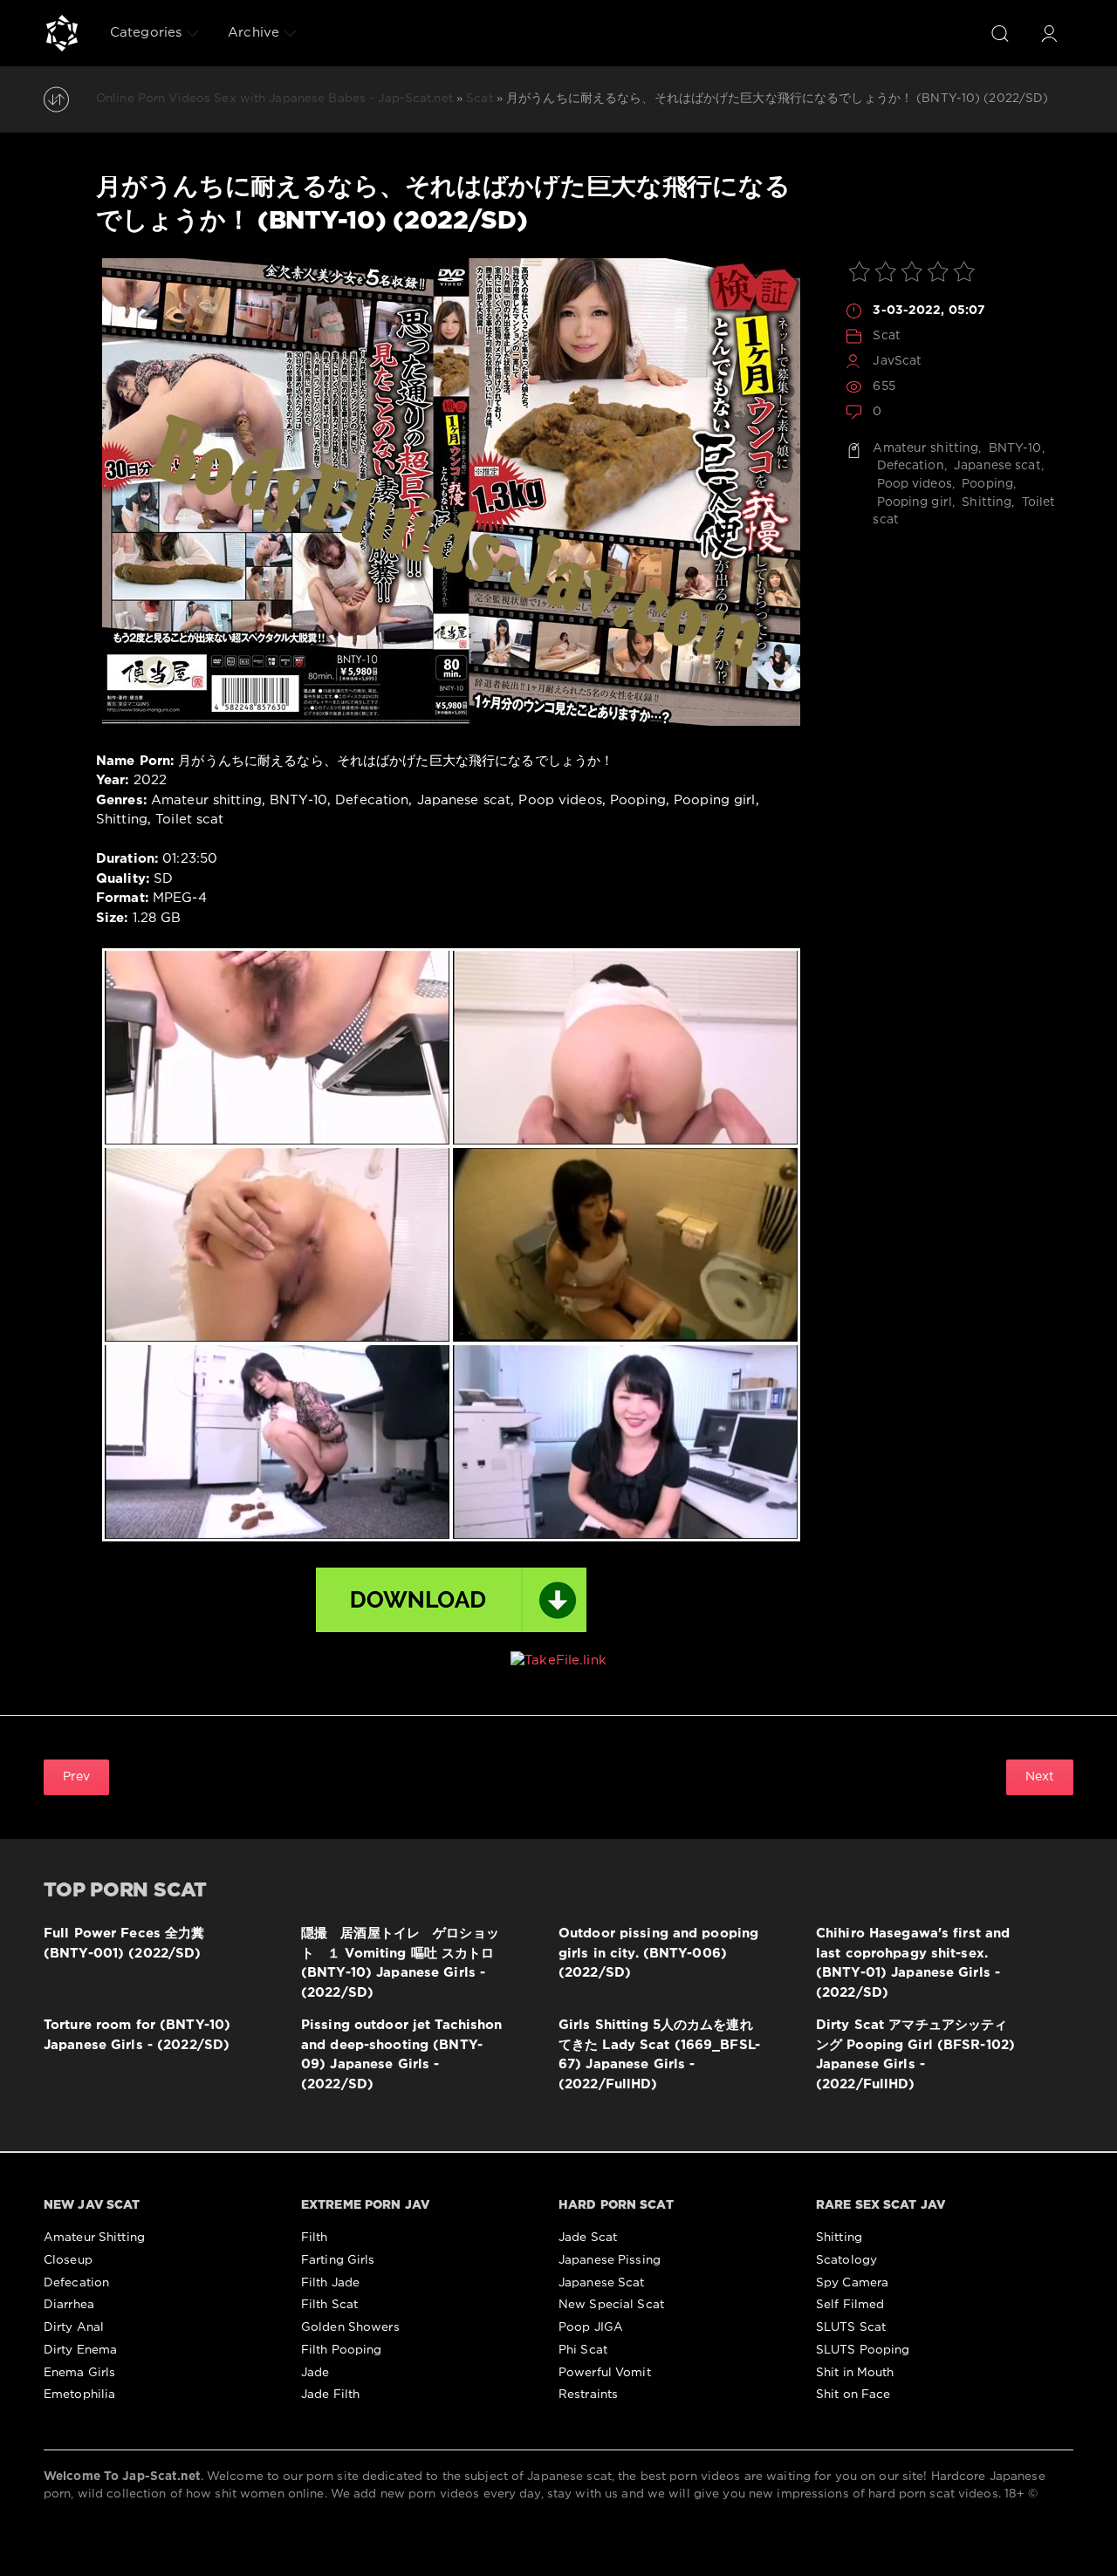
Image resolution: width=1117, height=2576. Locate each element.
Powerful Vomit (605, 2373)
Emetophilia (79, 2395)
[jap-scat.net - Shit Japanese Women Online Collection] (62, 33)
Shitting (985, 502)
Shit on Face (853, 2395)
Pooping (986, 484)
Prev (76, 1777)
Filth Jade (330, 2283)
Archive (254, 33)
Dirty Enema (80, 2350)
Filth (315, 2238)
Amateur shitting (925, 448)
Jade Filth (330, 2395)
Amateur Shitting (94, 2238)
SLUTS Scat (851, 2327)
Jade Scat (588, 2238)
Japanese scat (996, 466)
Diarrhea (69, 2305)
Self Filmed (850, 2305)
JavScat (897, 361)
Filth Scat (329, 2305)
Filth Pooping (342, 2350)
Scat (886, 336)
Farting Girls (338, 2260)
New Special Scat (611, 2305)
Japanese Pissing (610, 2260)
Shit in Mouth (855, 2373)
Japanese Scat (602, 2283)
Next (1040, 1777)
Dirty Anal (74, 2327)
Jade (315, 2373)
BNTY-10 (1014, 448)
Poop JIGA (591, 2327)
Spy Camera (852, 2283)
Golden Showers (350, 2327)
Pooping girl (912, 502)
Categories (146, 33)
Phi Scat (583, 2350)
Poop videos (912, 484)
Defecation (908, 466)
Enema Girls (79, 2373)
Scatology (846, 2260)
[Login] (1049, 33)
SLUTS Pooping (863, 2350)
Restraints (588, 2395)
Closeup (68, 2260)
